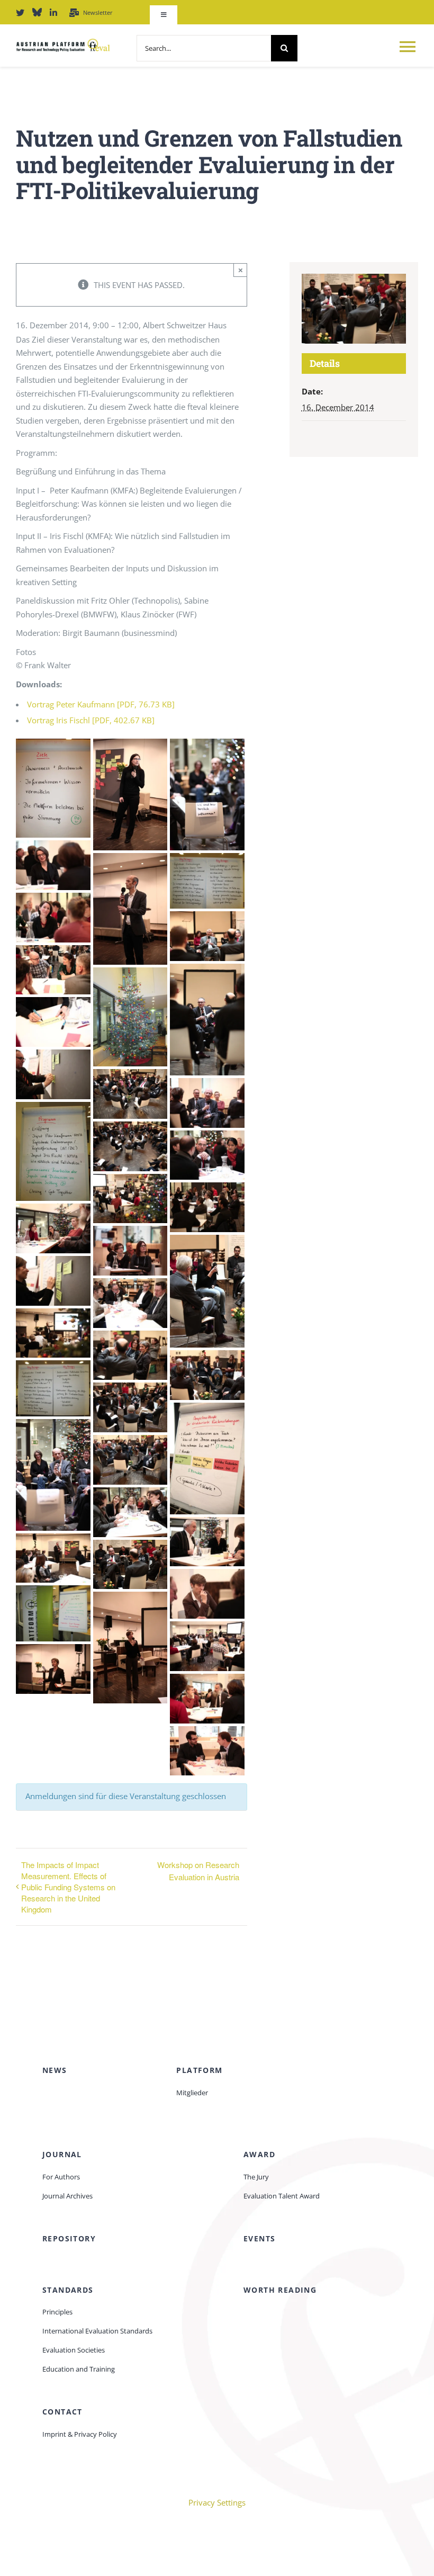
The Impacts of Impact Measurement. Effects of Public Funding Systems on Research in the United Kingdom (68, 1887)
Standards (68, 2290)
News (55, 2070)
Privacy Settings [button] (217, 2502)
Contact (62, 2412)
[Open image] (53, 787)
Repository (69, 2238)
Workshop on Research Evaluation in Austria (198, 1871)
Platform (199, 2070)
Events (259, 2238)
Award (259, 2154)
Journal (62, 2154)
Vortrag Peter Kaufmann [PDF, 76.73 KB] (101, 704)
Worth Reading (280, 2290)
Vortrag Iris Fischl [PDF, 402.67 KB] (91, 720)
